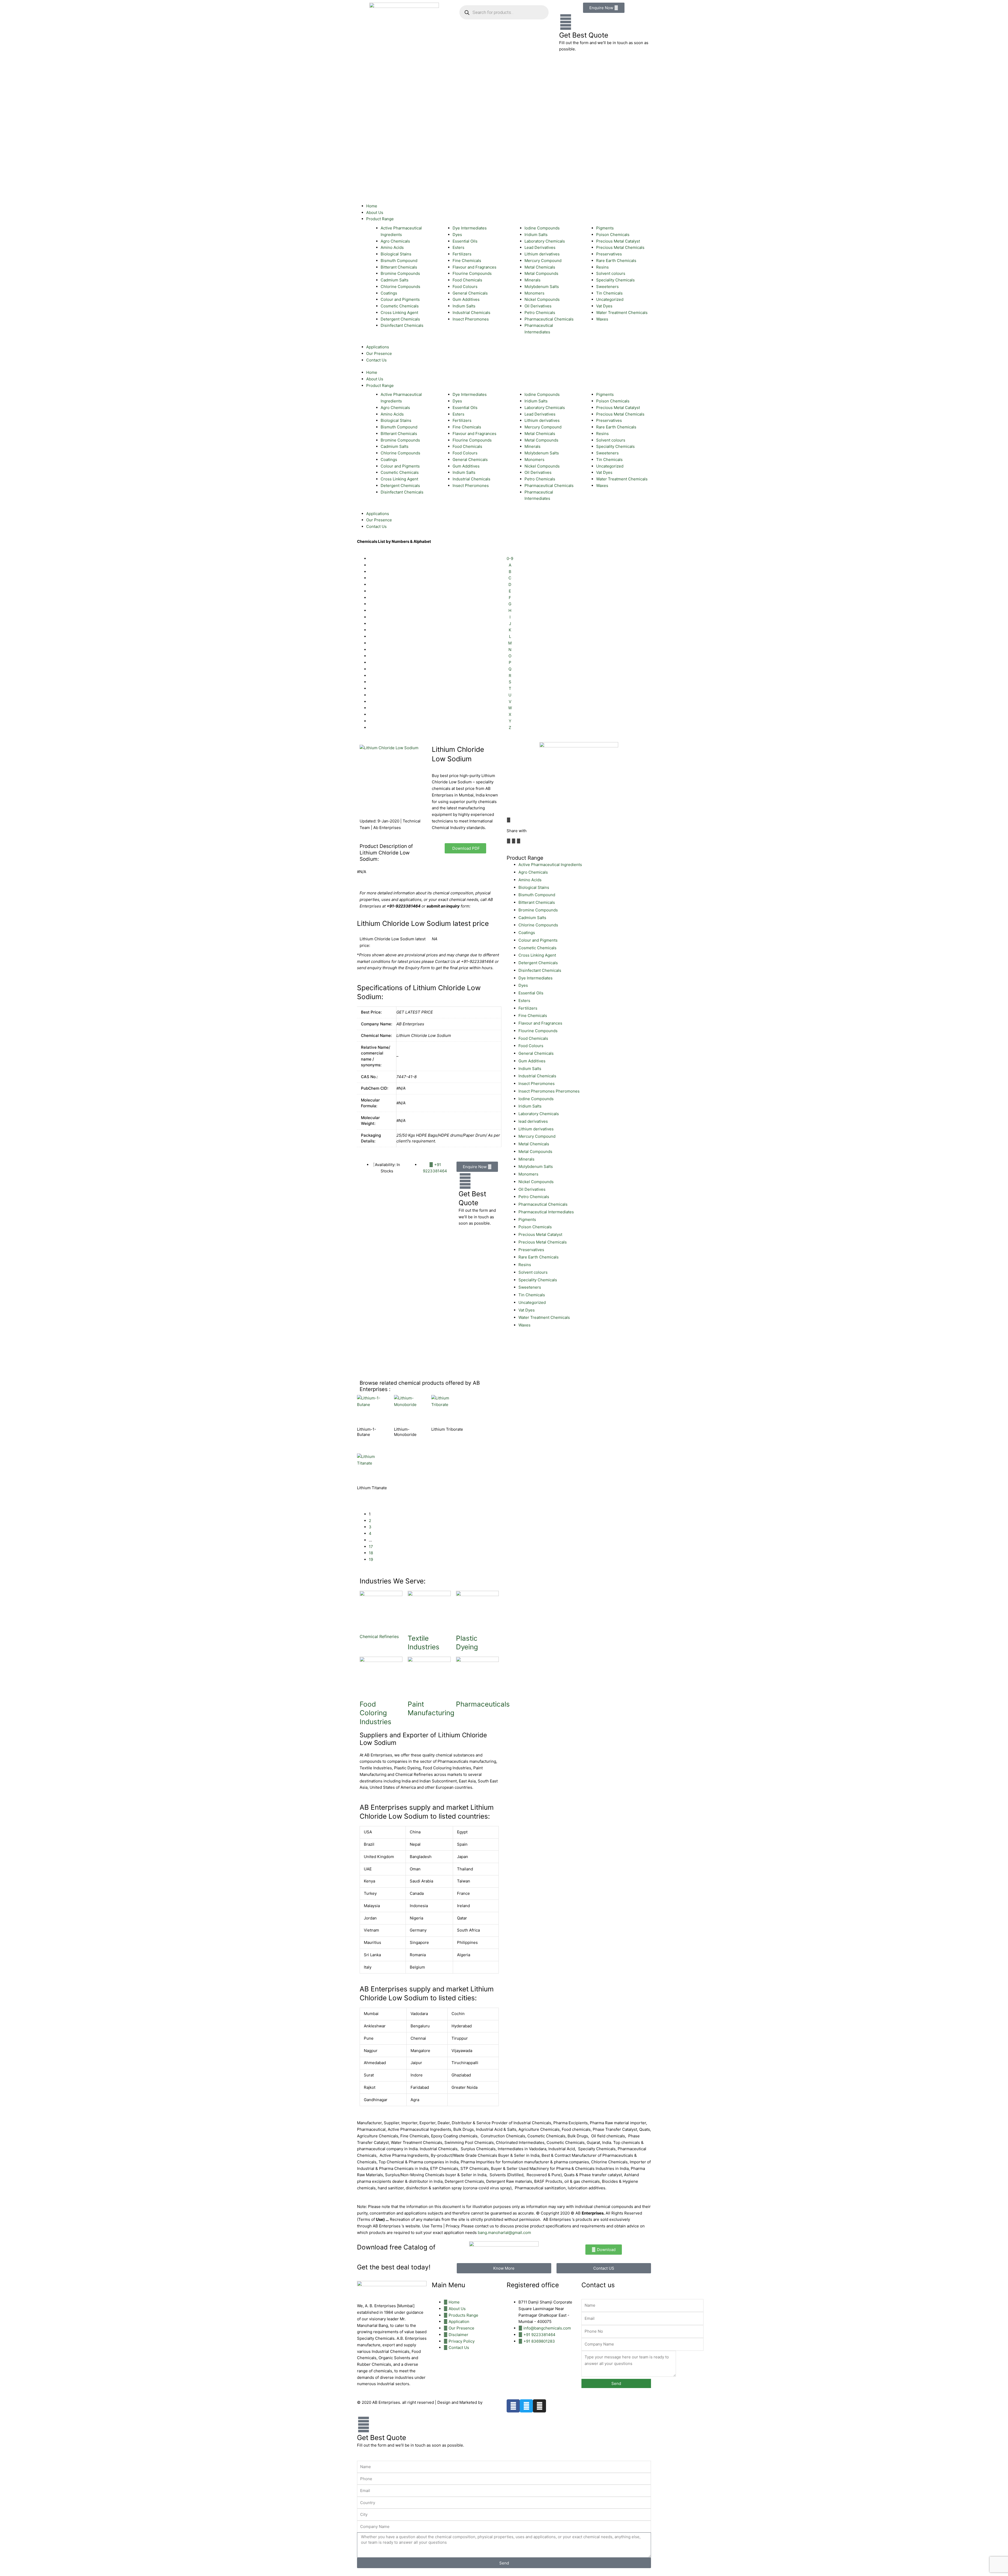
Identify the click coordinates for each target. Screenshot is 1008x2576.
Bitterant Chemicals (537, 902)
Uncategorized (532, 1302)
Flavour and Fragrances (540, 1023)
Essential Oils (531, 993)
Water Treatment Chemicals (544, 1317)
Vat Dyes (527, 1310)
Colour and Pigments (538, 940)
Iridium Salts (530, 1106)
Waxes (524, 1325)
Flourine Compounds (538, 1031)
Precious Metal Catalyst (540, 1234)
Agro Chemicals (533, 872)
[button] (509, 841)
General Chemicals (536, 1053)
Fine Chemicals (533, 1016)
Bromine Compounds (538, 910)
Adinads (492, 2402)
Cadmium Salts (532, 918)
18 (371, 1553)
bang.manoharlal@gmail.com (504, 2233)
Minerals (526, 1159)
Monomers (528, 1174)
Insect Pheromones (537, 1084)
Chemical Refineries (379, 1636)
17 (371, 1547)
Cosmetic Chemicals (537, 948)
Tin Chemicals (532, 1295)
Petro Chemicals (534, 1197)
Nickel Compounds (536, 1182)
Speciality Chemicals (538, 1280)
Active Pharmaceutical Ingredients (550, 865)
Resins (525, 1265)
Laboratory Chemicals (539, 1114)
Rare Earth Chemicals (539, 1257)
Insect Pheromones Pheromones (549, 1091)
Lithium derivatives (536, 1129)
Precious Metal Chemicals (543, 1242)
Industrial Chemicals (537, 1076)
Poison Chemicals (535, 1227)
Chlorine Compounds (538, 925)
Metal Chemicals (534, 1144)
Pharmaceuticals (483, 1704)
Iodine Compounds (536, 1099)
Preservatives (531, 1250)
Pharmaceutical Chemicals (543, 1204)
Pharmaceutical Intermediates (546, 1212)
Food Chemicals (533, 1038)
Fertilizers (528, 1008)
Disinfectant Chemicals (540, 970)
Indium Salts (530, 1069)
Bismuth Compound (537, 895)
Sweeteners (530, 1287)
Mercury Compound (537, 1136)
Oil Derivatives (532, 1189)
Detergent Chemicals (538, 963)
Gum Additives (532, 1061)
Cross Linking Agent (537, 955)
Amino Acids (530, 880)
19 (371, 1559)
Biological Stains (534, 887)
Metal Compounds (535, 1151)
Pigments (527, 1219)
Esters (524, 1001)
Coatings (527, 933)
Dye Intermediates (535, 978)
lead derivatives (533, 1121)
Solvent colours (533, 1272)
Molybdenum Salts (536, 1166)
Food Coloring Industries (376, 1713)
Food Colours (531, 1046)
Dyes (523, 985)
